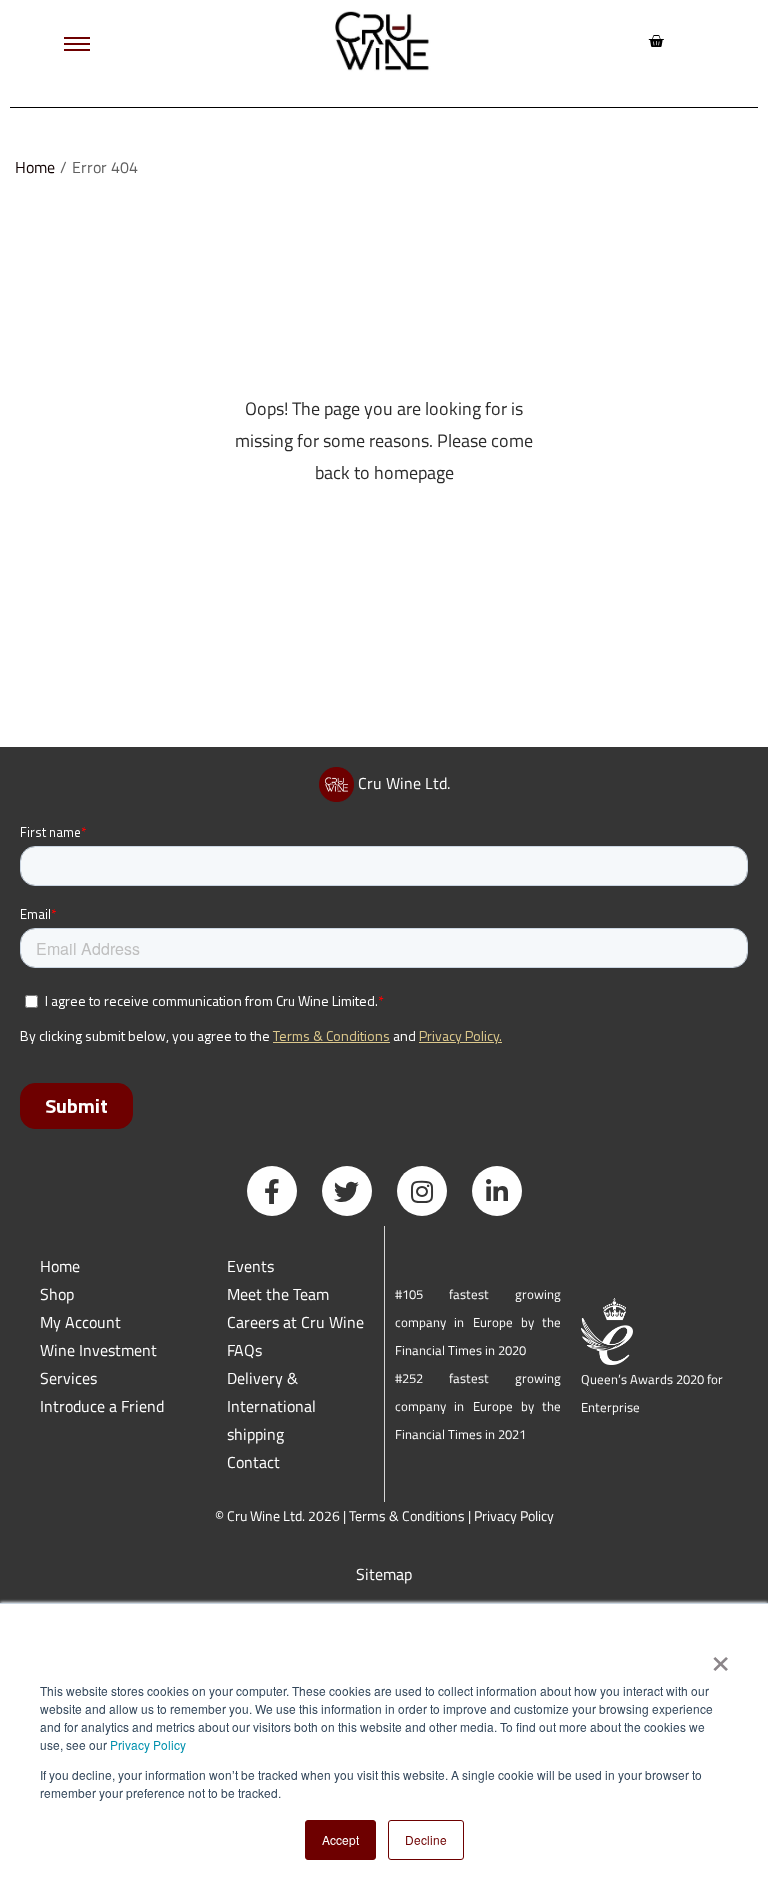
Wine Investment (98, 1350)
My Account (80, 1322)
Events (250, 1266)
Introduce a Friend (102, 1406)
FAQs (244, 1350)
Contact (253, 1462)
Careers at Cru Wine (295, 1322)
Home (35, 167)
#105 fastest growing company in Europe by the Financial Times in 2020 (478, 1322)
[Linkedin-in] (497, 1191)
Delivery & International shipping (271, 1406)
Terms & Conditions (407, 1515)
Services (68, 1378)
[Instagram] (422, 1191)
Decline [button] (426, 1839)
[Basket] (656, 41)
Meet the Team (278, 1294)
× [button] (719, 1657)
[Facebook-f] (272, 1191)
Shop (57, 1294)
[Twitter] (347, 1191)
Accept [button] (340, 1839)
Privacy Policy (148, 1744)
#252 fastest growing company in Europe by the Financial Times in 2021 (478, 1406)
